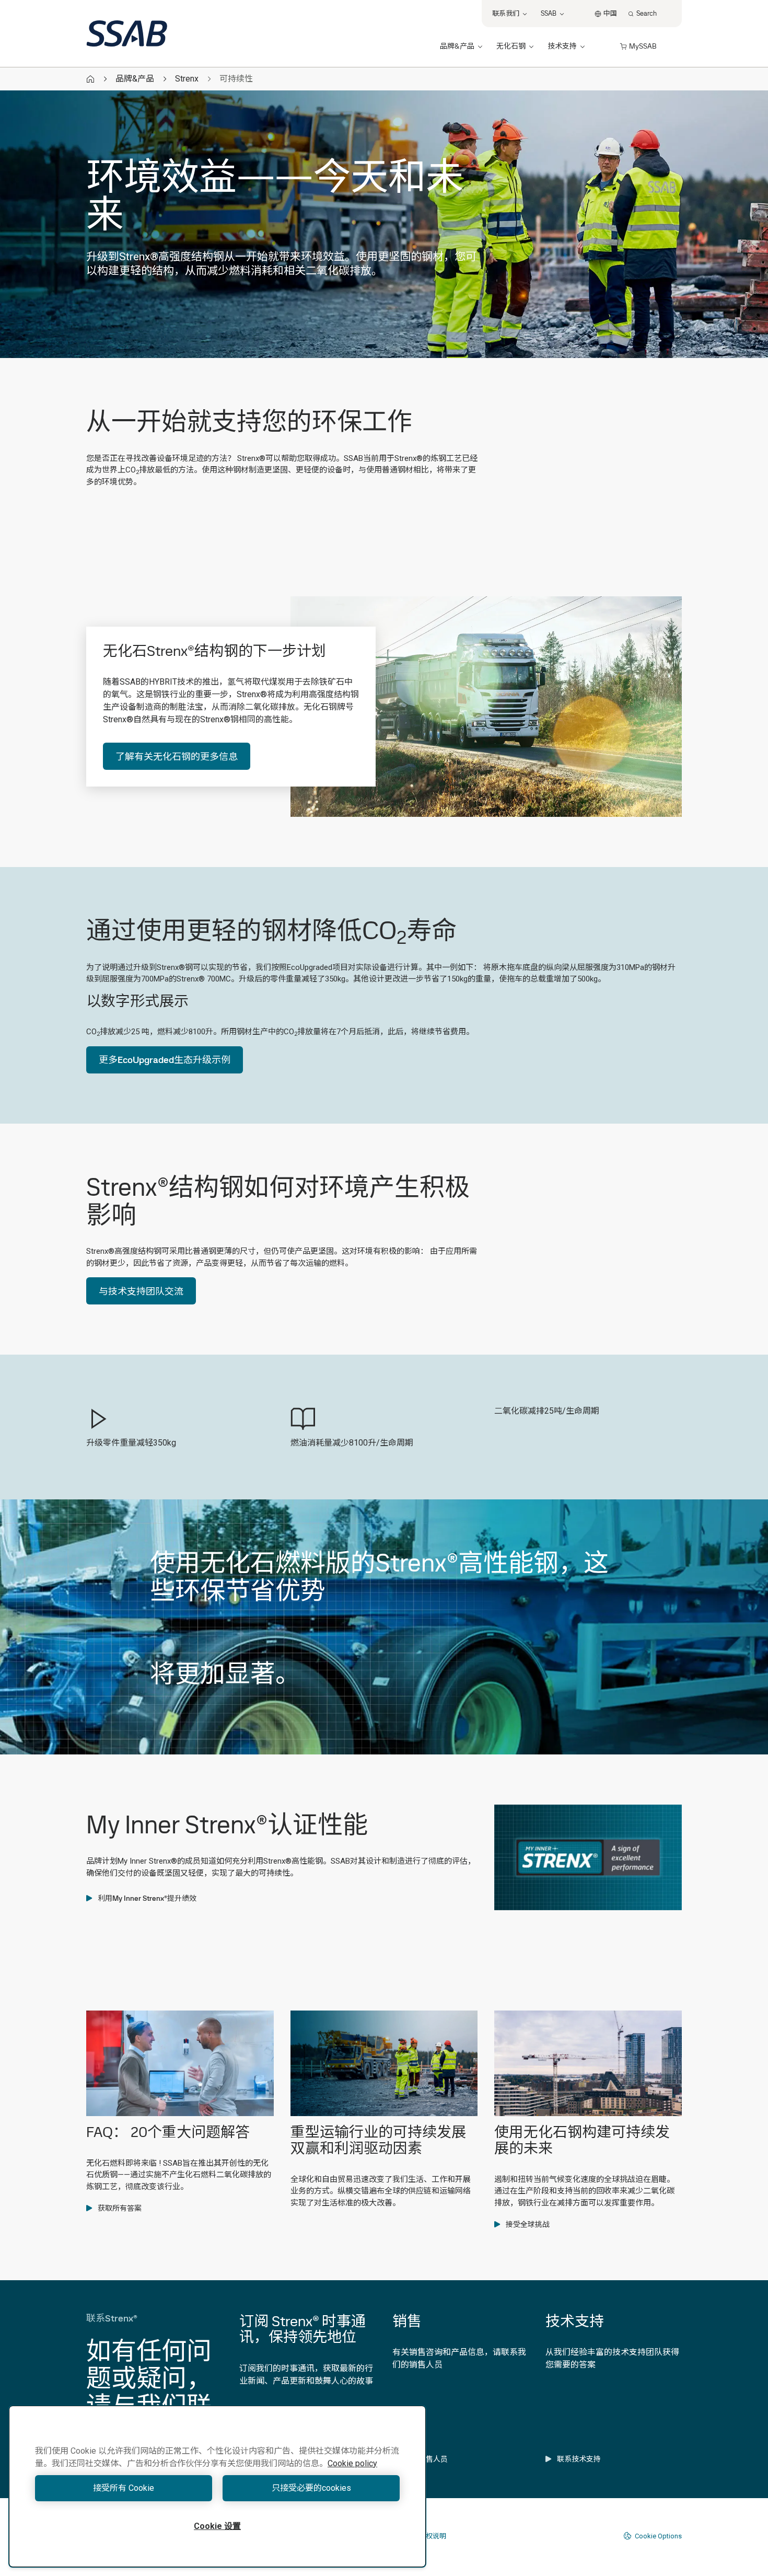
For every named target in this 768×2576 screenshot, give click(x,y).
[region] (217, 2486)
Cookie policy (352, 2463)
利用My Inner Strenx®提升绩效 (147, 1898)
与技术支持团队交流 (141, 1291)
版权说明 (433, 2536)
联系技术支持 (579, 2459)
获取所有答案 (120, 2208)
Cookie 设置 (217, 2526)
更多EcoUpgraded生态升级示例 (165, 1060)
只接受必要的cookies (311, 2488)
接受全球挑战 (528, 2224)
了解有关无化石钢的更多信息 (177, 756)
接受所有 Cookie (124, 2488)
